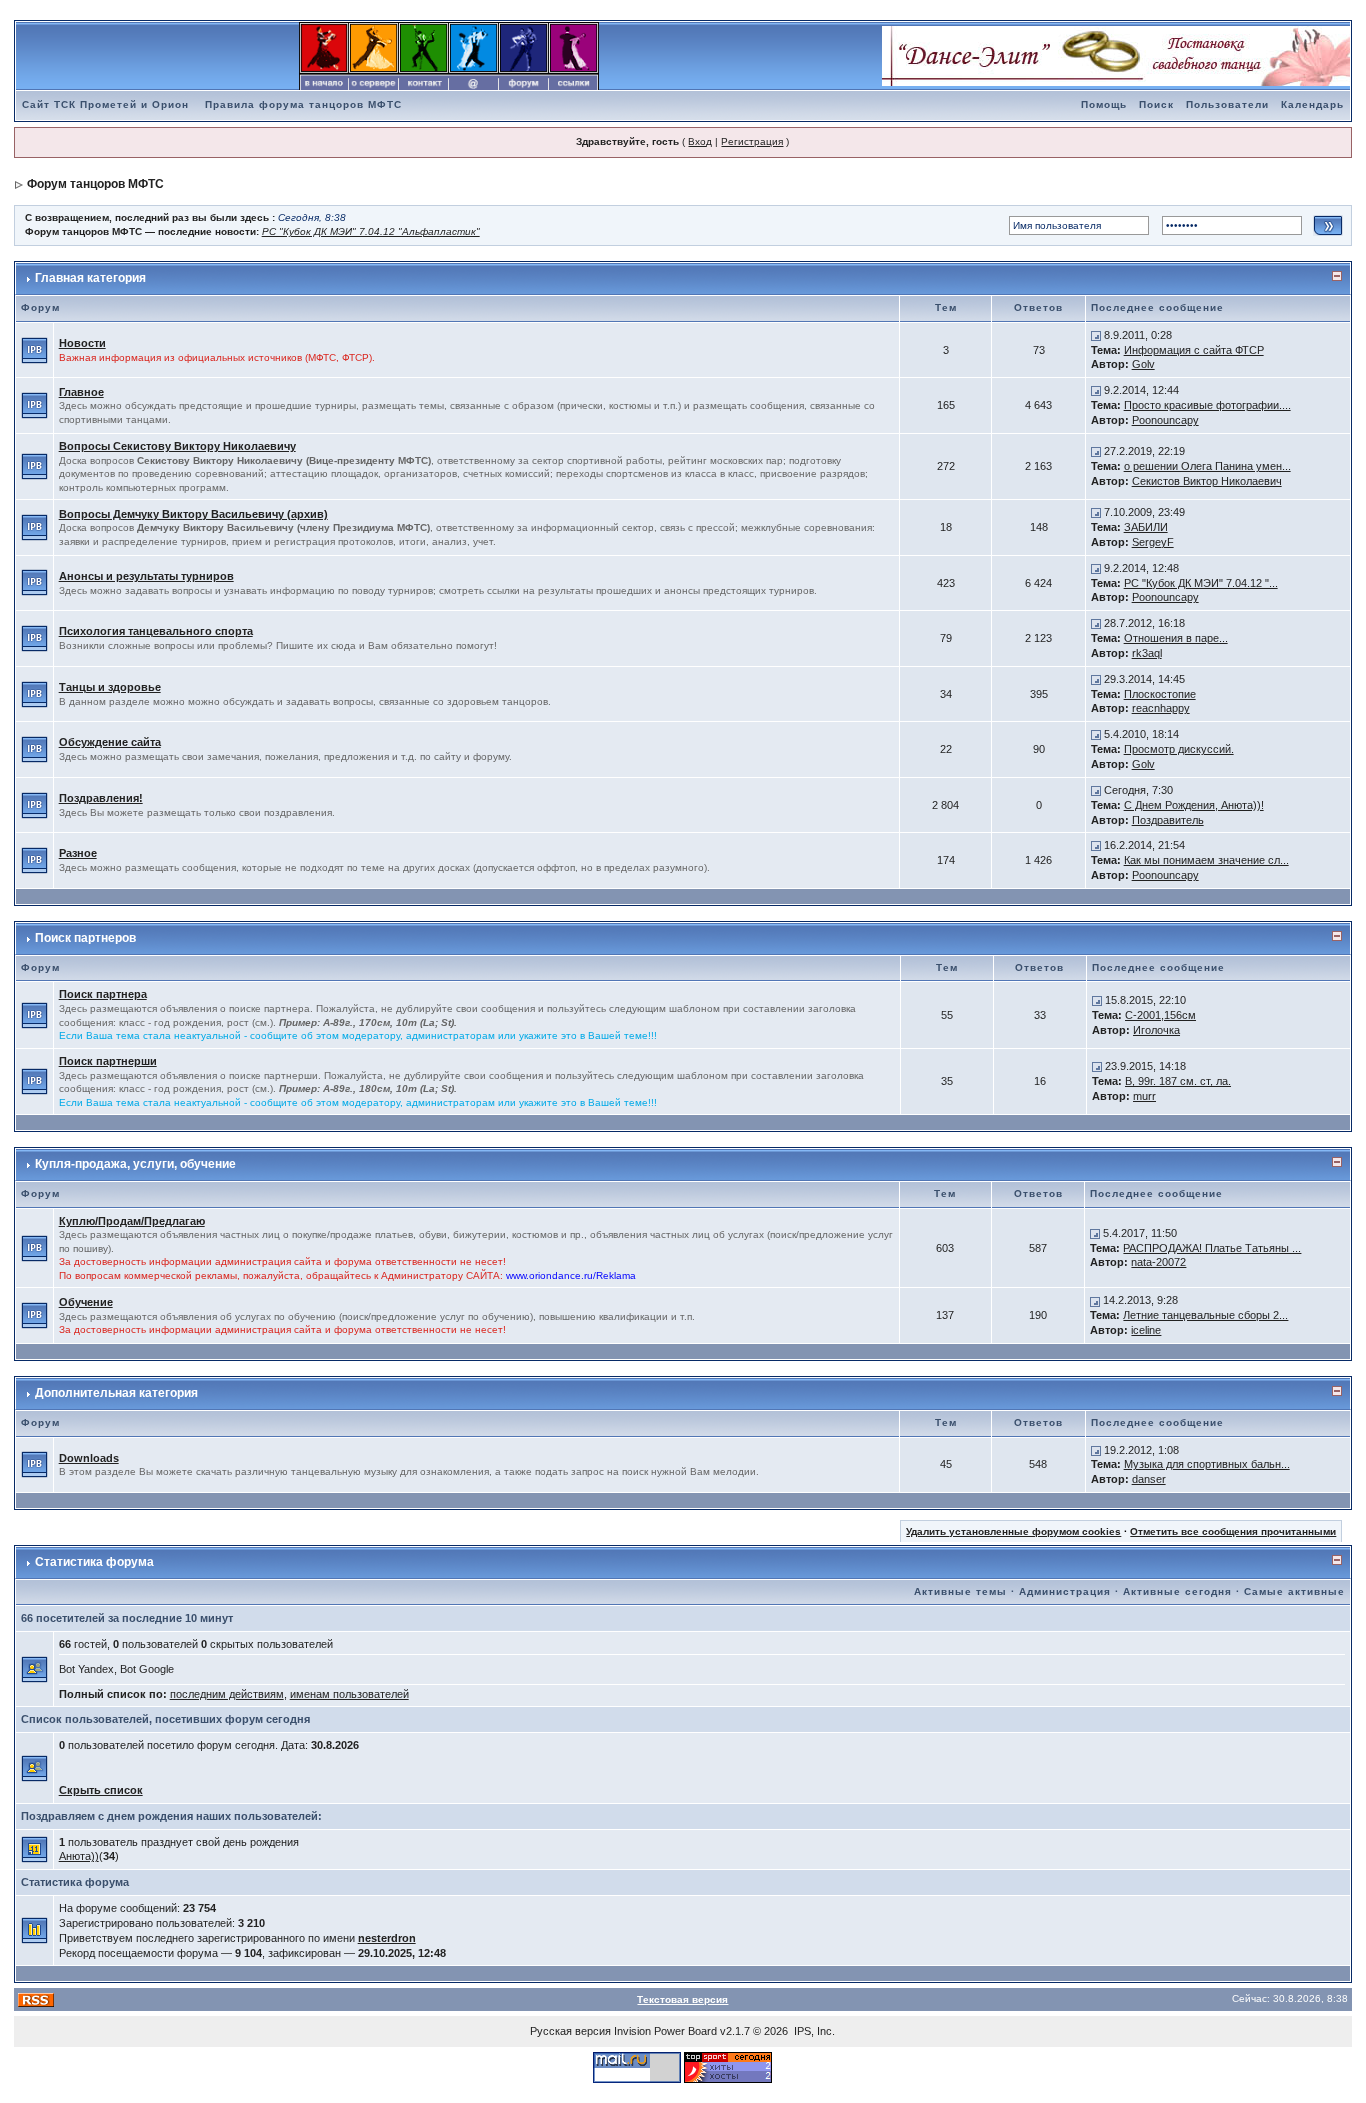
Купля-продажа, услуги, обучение (135, 1164)
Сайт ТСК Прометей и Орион (105, 104)
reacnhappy (1161, 708)
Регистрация (752, 141)
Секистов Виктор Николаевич (1207, 481)
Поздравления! (101, 798)
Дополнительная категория (116, 1393)
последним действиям (227, 1694)
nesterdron (387, 1938)
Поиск (1156, 104)
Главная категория (90, 278)
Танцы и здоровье (110, 687)
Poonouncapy (1165, 420)
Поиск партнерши (108, 1061)
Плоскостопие (1160, 694)
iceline (1146, 1330)
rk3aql (1147, 653)
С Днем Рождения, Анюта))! (1194, 805)
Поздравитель (1168, 820)
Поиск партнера (103, 994)
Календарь (1312, 104)
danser (1149, 1479)
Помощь (1104, 104)
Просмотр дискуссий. (1179, 749)
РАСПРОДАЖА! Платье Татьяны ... (1212, 1248)
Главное (81, 392)
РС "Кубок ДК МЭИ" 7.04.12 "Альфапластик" (371, 231)
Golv (1143, 364)
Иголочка (1156, 1030)
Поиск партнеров (85, 938)
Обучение (86, 1302)
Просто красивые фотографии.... (1207, 405)
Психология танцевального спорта (156, 631)
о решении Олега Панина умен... (1207, 466)
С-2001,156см (1160, 1015)
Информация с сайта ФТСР (1194, 350)
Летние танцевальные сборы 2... (1205, 1315)
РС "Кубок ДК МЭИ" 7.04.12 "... (1201, 583)
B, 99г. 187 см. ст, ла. (1178, 1081)
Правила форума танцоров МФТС (303, 104)
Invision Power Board (665, 2031)
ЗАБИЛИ (1146, 527)
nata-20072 (1158, 1262)
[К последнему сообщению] (1096, 335)
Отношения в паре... (1176, 638)
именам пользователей (349, 1694)
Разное (78, 853)
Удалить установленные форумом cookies (1013, 1531)
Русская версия (570, 2031)
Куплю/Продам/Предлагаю (132, 1221)
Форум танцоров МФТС (95, 184)
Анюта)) (79, 1856)
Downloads (89, 1458)
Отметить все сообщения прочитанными (1233, 1531)
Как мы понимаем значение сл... (1206, 860)
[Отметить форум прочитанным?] (34, 349)
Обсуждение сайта (110, 742)
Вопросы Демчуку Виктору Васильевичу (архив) (193, 514)
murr (1144, 1096)
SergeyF (1153, 542)
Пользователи (1227, 104)
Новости (82, 343)
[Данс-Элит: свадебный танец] (1116, 55)
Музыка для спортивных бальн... (1207, 1464)
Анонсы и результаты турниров (146, 576)
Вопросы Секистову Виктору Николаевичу (177, 446)
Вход (700, 141)
